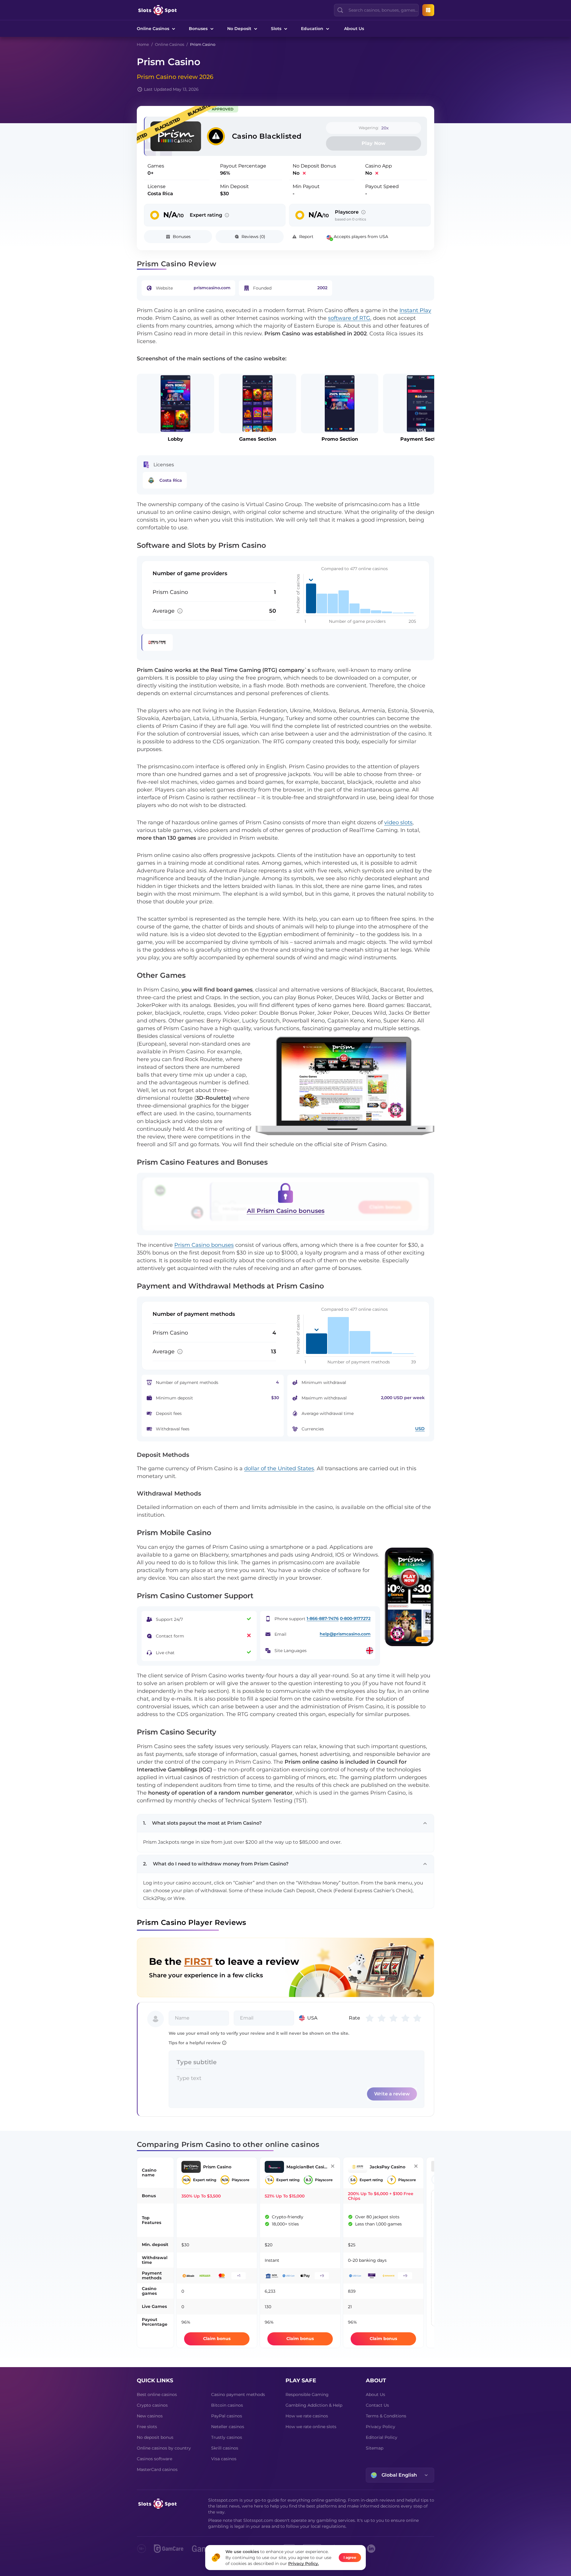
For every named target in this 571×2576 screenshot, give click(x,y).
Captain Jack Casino (383, 1282)
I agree (350, 2557)
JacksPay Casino (296, 1282)
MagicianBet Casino (212, 1282)
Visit (201, 1316)
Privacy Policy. (303, 2564)
